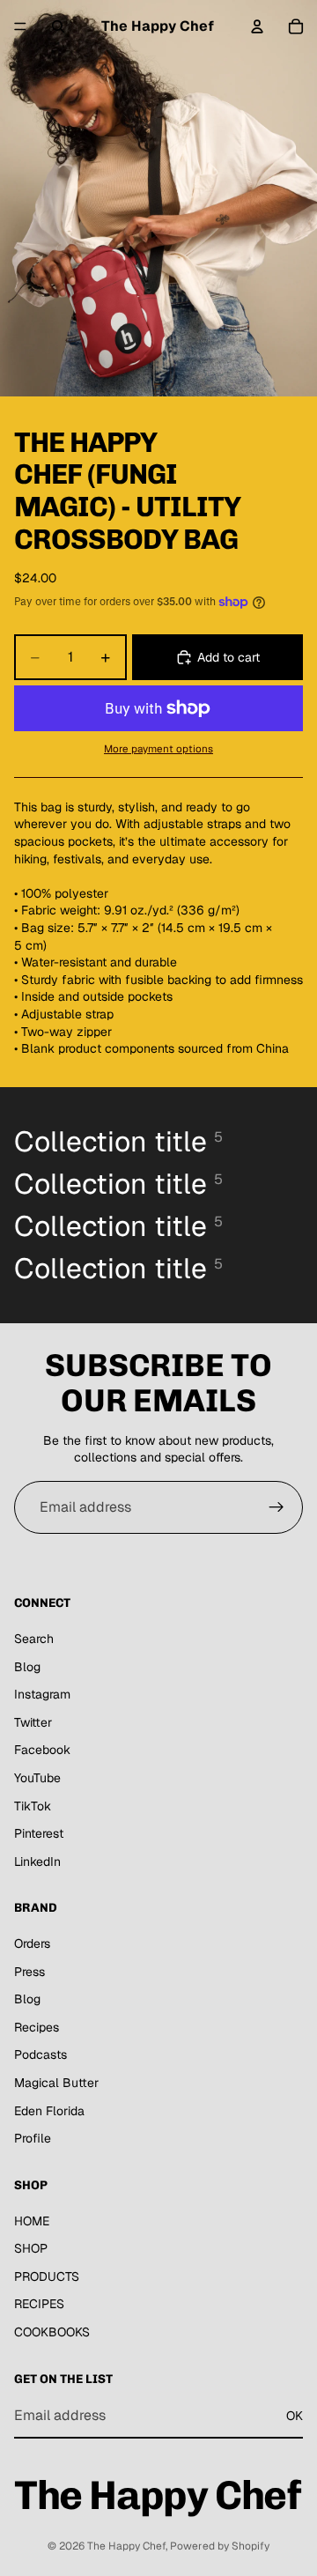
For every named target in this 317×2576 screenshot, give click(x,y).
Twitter (33, 1722)
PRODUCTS (47, 2276)
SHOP (31, 2248)
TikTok (33, 1805)
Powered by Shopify (220, 2546)
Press (29, 1971)
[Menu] (20, 26)
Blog (27, 1666)
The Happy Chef (126, 2546)
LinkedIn (37, 1861)
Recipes (37, 2027)
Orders (32, 1943)
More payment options (158, 748)
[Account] (257, 26)
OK (295, 2415)
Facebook (42, 1750)
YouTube (37, 1778)
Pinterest (39, 1833)
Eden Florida (49, 2110)
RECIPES (39, 2304)
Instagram (42, 1694)
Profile (33, 2138)
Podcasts (41, 2054)
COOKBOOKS (52, 2332)
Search (34, 1639)
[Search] (58, 26)
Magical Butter (56, 2083)
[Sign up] (276, 1507)
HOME (32, 2220)
